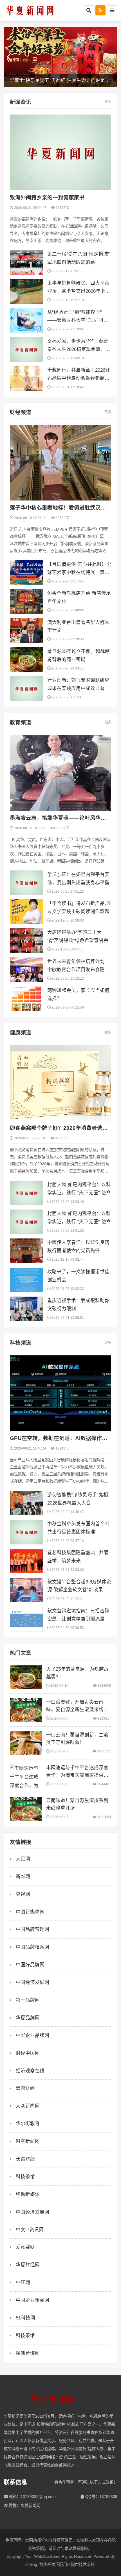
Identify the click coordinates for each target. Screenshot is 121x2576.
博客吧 (45, 2564)
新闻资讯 (21, 102)
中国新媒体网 (30, 1912)
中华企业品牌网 (33, 2035)
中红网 (23, 2282)
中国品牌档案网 (33, 1947)
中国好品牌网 (30, 1965)
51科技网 (25, 2318)
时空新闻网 (28, 2141)
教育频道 (21, 722)
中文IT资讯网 (30, 2230)
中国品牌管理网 (33, 1929)
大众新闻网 (28, 2106)
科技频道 (21, 1343)
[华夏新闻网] (30, 10)
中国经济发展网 (33, 1982)
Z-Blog (31, 2564)
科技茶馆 (25, 2177)
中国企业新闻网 (33, 2300)
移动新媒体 (28, 2194)
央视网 (23, 1894)
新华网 (23, 1876)
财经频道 (21, 412)
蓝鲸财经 (25, 2088)
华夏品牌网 (28, 2018)
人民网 (23, 1859)
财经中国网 (28, 2053)
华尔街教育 (28, 2124)
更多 (108, 102)
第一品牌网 (28, 2000)
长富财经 (25, 2159)
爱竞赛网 (25, 2247)
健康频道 (21, 1033)
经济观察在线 (30, 2071)
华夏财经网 (28, 2265)
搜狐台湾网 (28, 2353)
